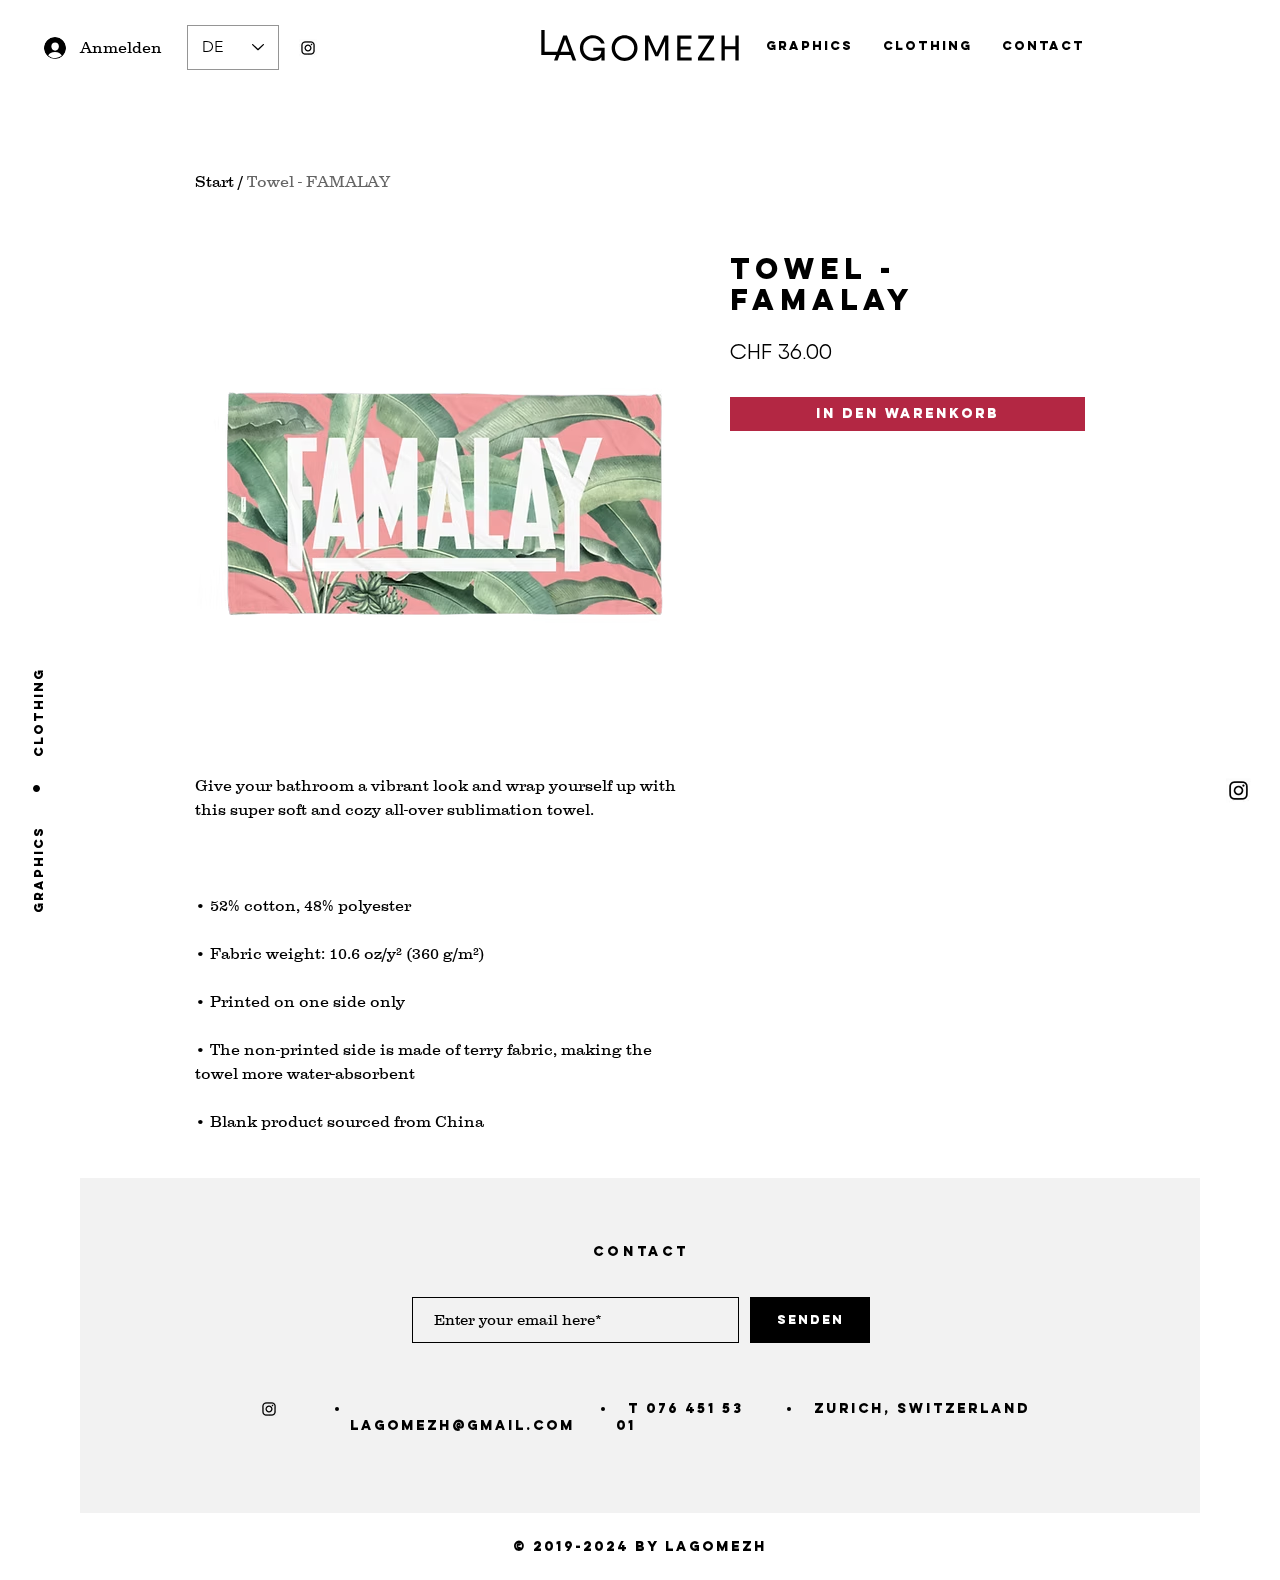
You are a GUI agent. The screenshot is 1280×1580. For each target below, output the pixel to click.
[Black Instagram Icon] (308, 48)
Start (214, 181)
